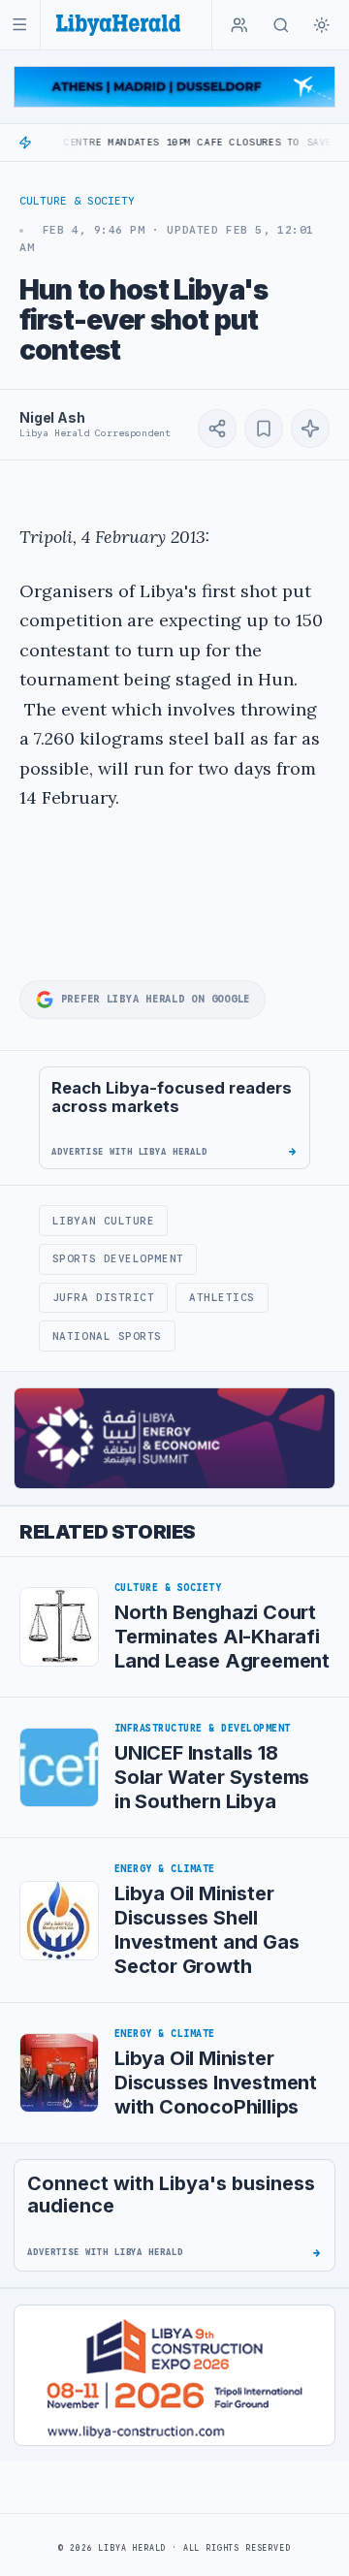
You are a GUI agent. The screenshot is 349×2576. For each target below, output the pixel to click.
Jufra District (104, 1297)
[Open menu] (20, 25)
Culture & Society (77, 201)
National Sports (107, 1336)
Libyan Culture (104, 1221)
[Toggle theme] (322, 25)
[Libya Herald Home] (118, 25)
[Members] (239, 25)
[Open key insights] (310, 429)
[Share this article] (217, 429)
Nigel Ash (52, 417)
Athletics (222, 1297)
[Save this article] (264, 429)
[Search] (281, 25)
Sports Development (118, 1258)
